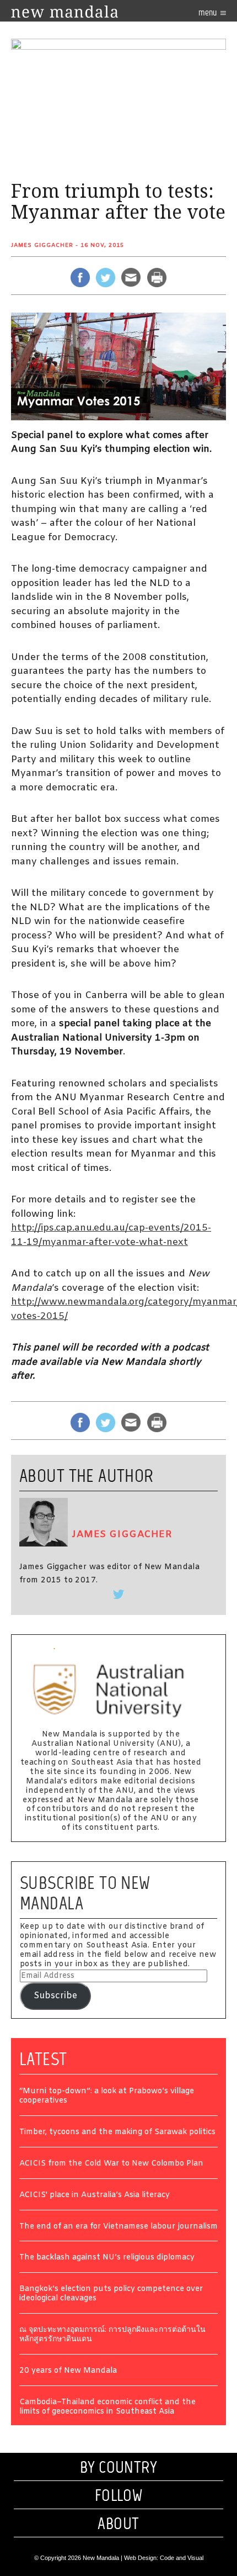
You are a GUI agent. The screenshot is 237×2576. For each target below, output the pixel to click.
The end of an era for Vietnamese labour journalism (118, 2227)
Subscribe (55, 1996)
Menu (208, 12)
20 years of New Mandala (68, 2371)
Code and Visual (182, 2558)
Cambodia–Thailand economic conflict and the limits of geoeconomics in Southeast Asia (107, 2408)
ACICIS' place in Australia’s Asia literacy (95, 2196)
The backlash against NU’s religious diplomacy (107, 2258)
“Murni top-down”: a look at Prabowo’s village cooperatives (107, 2097)
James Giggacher (42, 246)
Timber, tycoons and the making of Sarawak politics (117, 2133)
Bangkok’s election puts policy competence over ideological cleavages (111, 2294)
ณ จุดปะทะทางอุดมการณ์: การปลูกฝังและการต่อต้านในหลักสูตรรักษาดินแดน (112, 2335)
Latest (43, 2059)
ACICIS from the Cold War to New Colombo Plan (111, 2164)
